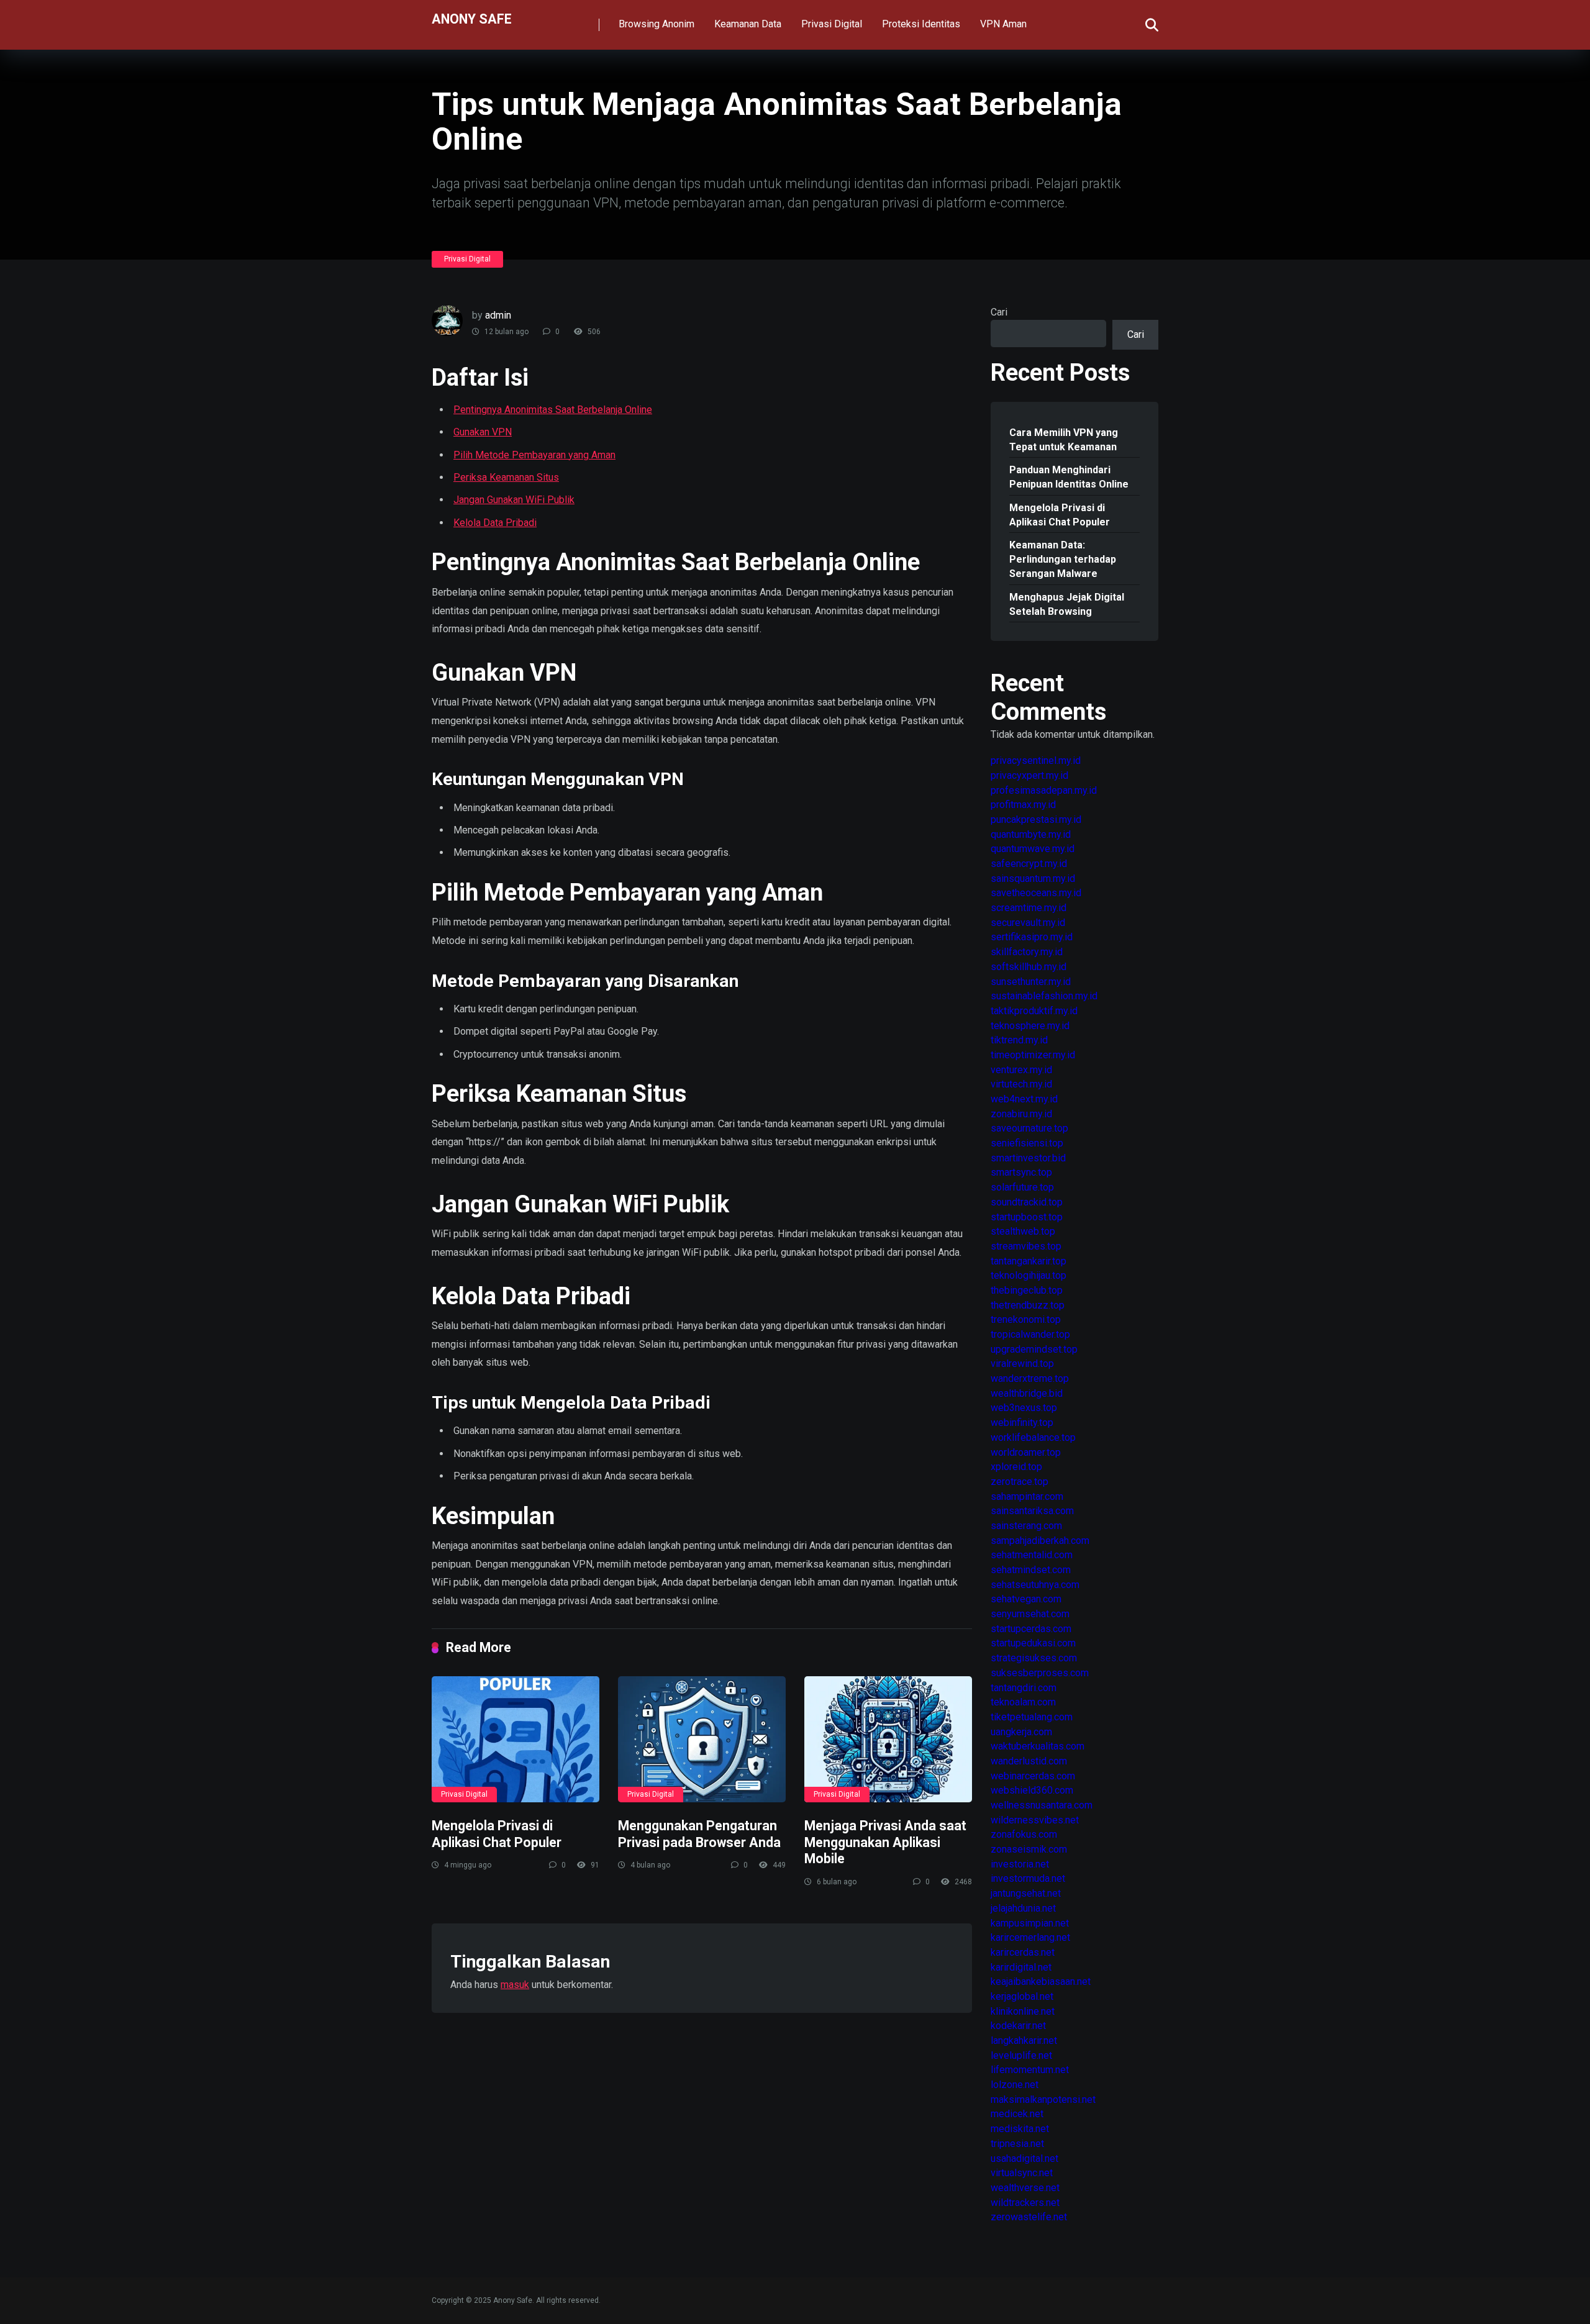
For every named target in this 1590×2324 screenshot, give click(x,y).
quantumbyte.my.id (1031, 834)
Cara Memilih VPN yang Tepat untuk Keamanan (1064, 440)
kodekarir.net (1018, 2026)
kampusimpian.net (1030, 1923)
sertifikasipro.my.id (1032, 937)
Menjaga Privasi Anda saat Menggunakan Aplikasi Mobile (885, 1842)
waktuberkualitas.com (1038, 1746)
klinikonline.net (1023, 2011)
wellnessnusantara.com (1042, 1805)
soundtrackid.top (1027, 1202)
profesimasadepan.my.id (1044, 790)
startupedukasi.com (1033, 1643)
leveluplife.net (1021, 2055)
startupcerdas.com (1031, 1629)
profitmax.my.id (1023, 805)
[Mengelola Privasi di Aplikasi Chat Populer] (516, 1739)
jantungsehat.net (1026, 1893)
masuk (515, 1985)
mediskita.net (1020, 2129)
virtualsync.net (1022, 2173)
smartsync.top (1021, 1172)
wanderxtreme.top (1030, 1378)
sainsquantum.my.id (1033, 878)
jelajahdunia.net (1023, 1908)
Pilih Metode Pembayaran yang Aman (534, 455)
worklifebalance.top (1033, 1437)
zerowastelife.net (1029, 2217)
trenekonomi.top (1026, 1319)
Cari (999, 312)
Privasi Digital (832, 24)
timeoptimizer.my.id (1033, 1055)
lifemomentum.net (1030, 2070)
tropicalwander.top (1030, 1334)
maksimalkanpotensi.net (1043, 2099)
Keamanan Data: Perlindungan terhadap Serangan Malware (1063, 559)
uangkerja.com (1021, 1732)
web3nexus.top (1024, 1408)
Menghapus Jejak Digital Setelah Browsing (1067, 604)
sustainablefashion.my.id (1044, 996)
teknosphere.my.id (1030, 1026)
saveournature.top (1029, 1128)
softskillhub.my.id (1029, 967)
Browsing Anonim (656, 24)
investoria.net (1020, 1864)
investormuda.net (1028, 1878)
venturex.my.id (1021, 1070)
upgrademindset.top (1034, 1349)
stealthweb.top (1023, 1231)
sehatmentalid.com (1032, 1555)
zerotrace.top (1020, 1482)
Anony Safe (472, 18)
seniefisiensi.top (1027, 1143)
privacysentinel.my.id (1036, 760)
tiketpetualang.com (1032, 1717)
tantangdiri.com (1024, 1688)
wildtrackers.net (1025, 2203)
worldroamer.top (1026, 1452)
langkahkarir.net (1024, 2040)
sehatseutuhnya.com (1035, 1585)
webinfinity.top (1022, 1423)
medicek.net (1017, 2114)
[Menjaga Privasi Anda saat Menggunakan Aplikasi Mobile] (888, 1739)
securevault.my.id (1028, 923)
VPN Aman (1003, 24)
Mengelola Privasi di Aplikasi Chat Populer (497, 1834)
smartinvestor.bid (1028, 1158)
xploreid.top (1016, 1467)
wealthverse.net (1025, 2188)
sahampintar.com (1027, 1496)
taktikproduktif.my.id (1034, 1011)
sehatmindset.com (1031, 1570)
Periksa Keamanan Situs (506, 477)
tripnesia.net (1017, 2144)
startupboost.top (1027, 1217)
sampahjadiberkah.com (1040, 1541)
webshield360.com (1032, 1790)
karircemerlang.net (1030, 1937)
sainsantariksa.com (1032, 1511)
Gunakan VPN (483, 432)
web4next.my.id (1024, 1099)
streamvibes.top (1026, 1246)
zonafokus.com (1024, 1834)
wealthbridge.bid (1027, 1393)
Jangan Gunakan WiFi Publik (514, 500)
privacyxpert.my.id (1029, 775)
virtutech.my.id (1021, 1084)
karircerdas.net (1023, 1952)
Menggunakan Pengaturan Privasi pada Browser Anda (699, 1834)
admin (498, 315)
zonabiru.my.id (1021, 1114)
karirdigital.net (1021, 1967)
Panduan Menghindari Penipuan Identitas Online (1069, 477)
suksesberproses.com (1040, 1673)
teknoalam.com (1023, 1702)
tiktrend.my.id (1019, 1040)
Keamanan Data (748, 24)
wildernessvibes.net (1035, 1820)
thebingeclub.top (1027, 1290)
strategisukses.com (1034, 1658)
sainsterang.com (1026, 1526)
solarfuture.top (1022, 1187)
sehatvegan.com (1026, 1599)
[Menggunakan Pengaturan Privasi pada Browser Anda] (702, 1739)
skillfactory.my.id (1027, 952)
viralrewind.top (1022, 1364)
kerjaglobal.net (1022, 1996)
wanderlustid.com (1029, 1761)
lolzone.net (1015, 2085)
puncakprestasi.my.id (1036, 819)
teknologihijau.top (1029, 1275)
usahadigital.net (1024, 2158)
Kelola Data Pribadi (495, 523)
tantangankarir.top (1029, 1261)
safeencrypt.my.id (1029, 864)
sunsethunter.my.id (1031, 982)
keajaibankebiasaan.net (1041, 1981)
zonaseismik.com (1029, 1849)
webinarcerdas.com (1033, 1776)
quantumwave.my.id (1033, 849)
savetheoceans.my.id (1036, 893)
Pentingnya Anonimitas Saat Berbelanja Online (553, 410)
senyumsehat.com (1030, 1614)
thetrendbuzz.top (1028, 1305)
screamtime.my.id (1029, 908)
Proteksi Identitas (921, 24)
